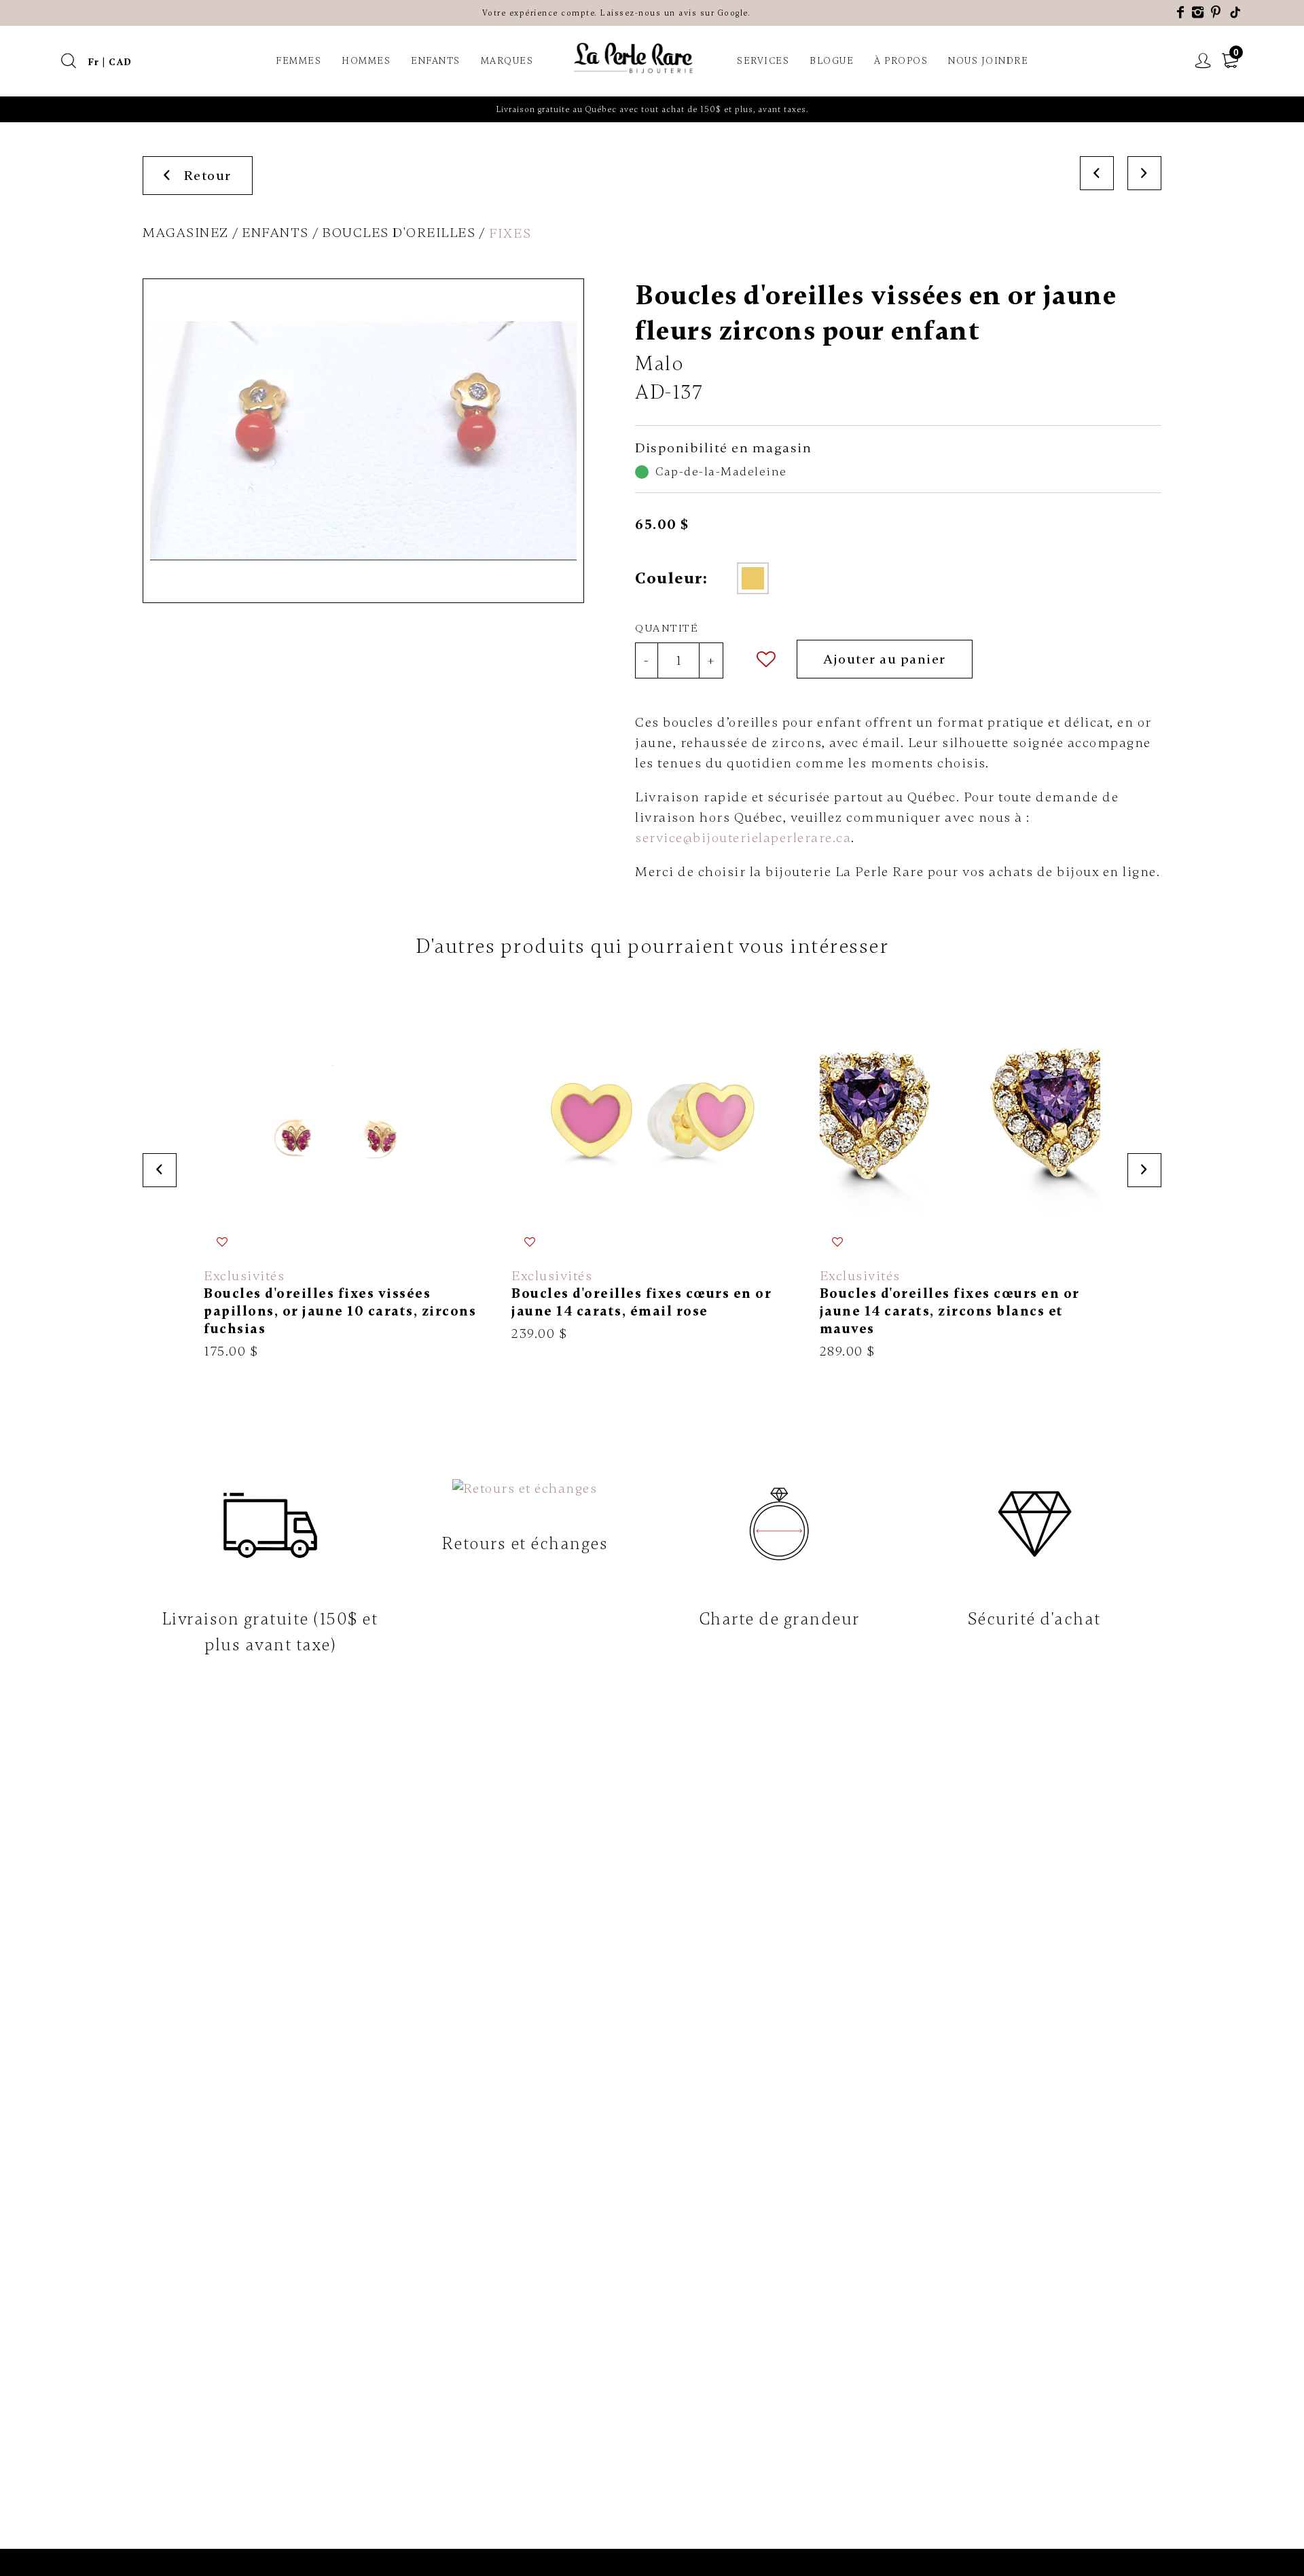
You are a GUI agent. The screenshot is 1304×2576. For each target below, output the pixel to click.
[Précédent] (1097, 173)
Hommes (366, 61)
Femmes (298, 61)
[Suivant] (1144, 173)
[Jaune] (753, 578)
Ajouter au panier (885, 659)
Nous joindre (988, 61)
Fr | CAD (110, 62)
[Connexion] (1203, 61)
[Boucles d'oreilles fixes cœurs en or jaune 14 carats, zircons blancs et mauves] (960, 1170)
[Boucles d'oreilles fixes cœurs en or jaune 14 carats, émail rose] (652, 1161)
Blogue (832, 61)
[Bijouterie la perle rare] (635, 59)
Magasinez (186, 233)
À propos (901, 61)
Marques (507, 61)
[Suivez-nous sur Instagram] (1198, 13)
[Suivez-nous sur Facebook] (1181, 13)
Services (763, 61)
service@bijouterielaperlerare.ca (743, 838)
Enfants (436, 61)
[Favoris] (767, 659)
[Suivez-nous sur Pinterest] (1216, 13)
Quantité (667, 628)
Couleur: (671, 578)
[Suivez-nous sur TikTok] (1236, 13)
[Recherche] (69, 61)
